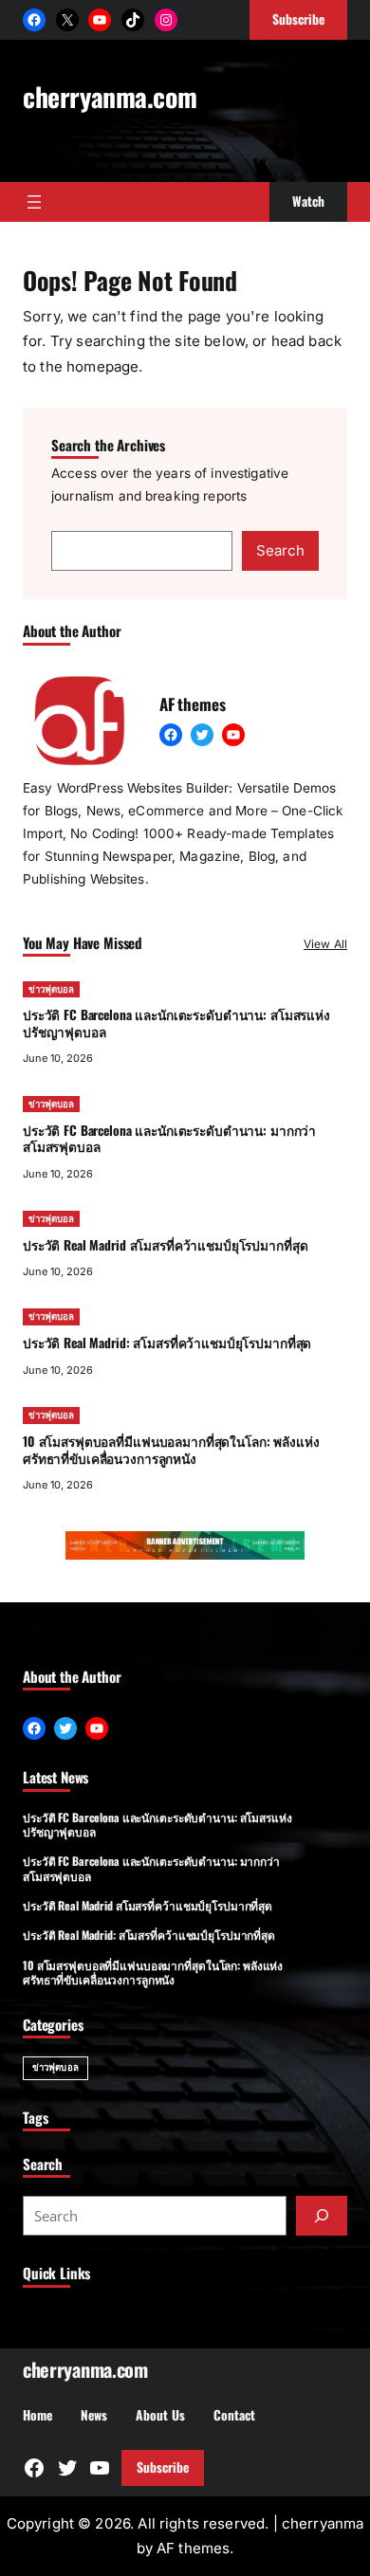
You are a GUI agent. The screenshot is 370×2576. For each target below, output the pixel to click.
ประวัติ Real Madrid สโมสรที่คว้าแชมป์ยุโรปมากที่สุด (165, 1245)
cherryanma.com (110, 96)
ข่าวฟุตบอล (51, 989)
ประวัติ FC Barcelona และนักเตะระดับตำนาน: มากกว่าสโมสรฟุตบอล (169, 1139)
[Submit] (322, 2216)
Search (280, 550)
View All (325, 944)
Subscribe (163, 2467)
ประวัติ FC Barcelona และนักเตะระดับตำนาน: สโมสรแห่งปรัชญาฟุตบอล (176, 1023)
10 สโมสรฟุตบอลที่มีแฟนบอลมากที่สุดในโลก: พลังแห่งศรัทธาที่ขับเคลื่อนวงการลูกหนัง (171, 1450)
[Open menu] (34, 202)
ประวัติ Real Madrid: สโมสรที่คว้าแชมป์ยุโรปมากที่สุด (167, 1343)
